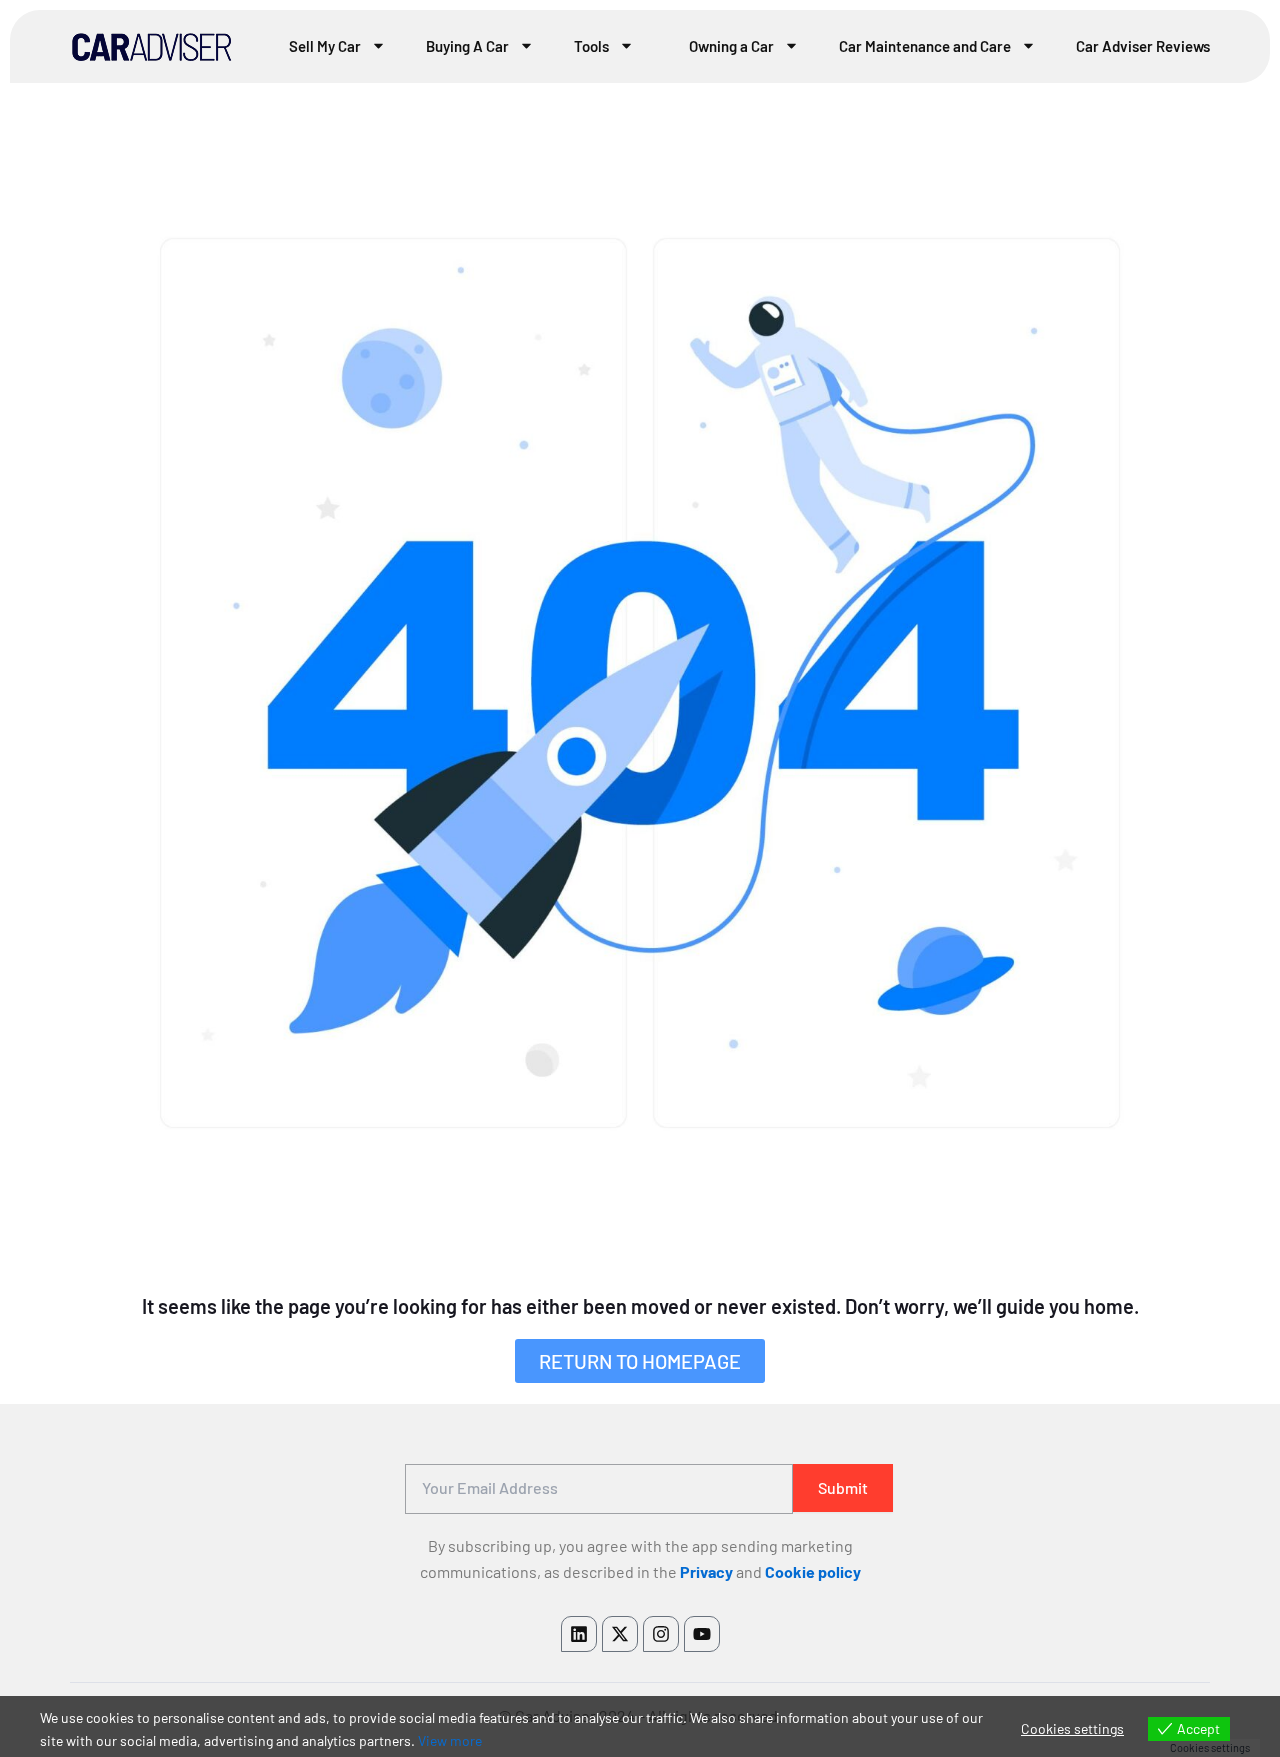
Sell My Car (325, 46)
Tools (591, 46)
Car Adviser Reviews (1143, 46)
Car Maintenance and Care (925, 46)
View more (450, 1740)
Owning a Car (731, 46)
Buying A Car (467, 46)
